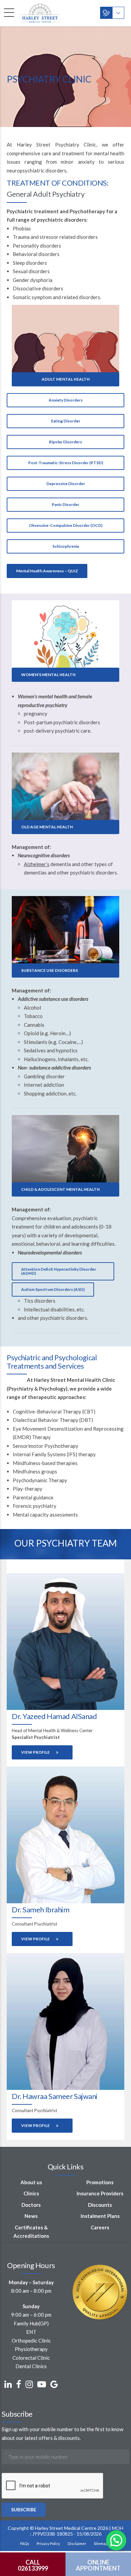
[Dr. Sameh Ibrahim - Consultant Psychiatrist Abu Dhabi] (65, 1835)
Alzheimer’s (37, 864)
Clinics (31, 2193)
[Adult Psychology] (65, 339)
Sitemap (101, 2543)
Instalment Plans (100, 2216)
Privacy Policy (48, 2543)
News (31, 2216)
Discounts (100, 2205)
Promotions (100, 2182)
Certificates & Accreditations (31, 2232)
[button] (116, 2540)
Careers (100, 2227)
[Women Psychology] (65, 634)
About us (31, 2182)
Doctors (31, 2205)
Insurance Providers (100, 2193)
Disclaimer (77, 2543)
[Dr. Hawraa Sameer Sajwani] (65, 2022)
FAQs (25, 2543)
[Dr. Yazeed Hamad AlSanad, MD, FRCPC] (65, 1642)
